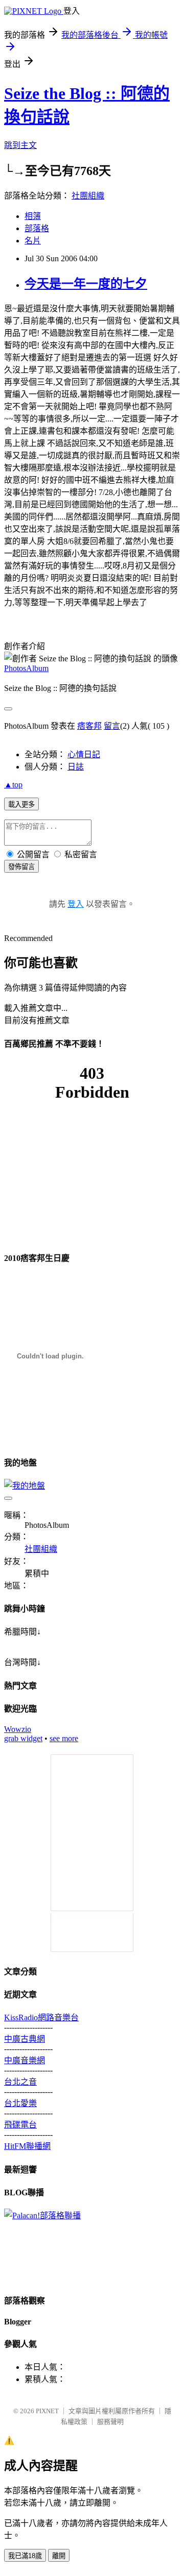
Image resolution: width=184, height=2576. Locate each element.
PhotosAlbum (26, 668)
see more (64, 1738)
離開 (59, 2556)
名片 (33, 241)
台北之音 (20, 2082)
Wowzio (18, 1729)
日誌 (76, 767)
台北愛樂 (20, 2103)
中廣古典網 (25, 2039)
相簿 (33, 216)
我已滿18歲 (25, 2556)
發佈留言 (21, 867)
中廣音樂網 (25, 2060)
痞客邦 (89, 726)
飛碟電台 (20, 2125)
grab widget (23, 1738)
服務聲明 (110, 2422)
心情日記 (84, 754)
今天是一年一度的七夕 (86, 284)
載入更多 (21, 804)
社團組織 (88, 196)
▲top (13, 785)
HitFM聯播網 (27, 2146)
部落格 (37, 228)
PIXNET (47, 2411)
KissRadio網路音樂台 (41, 2017)
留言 (112, 726)
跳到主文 (20, 145)
